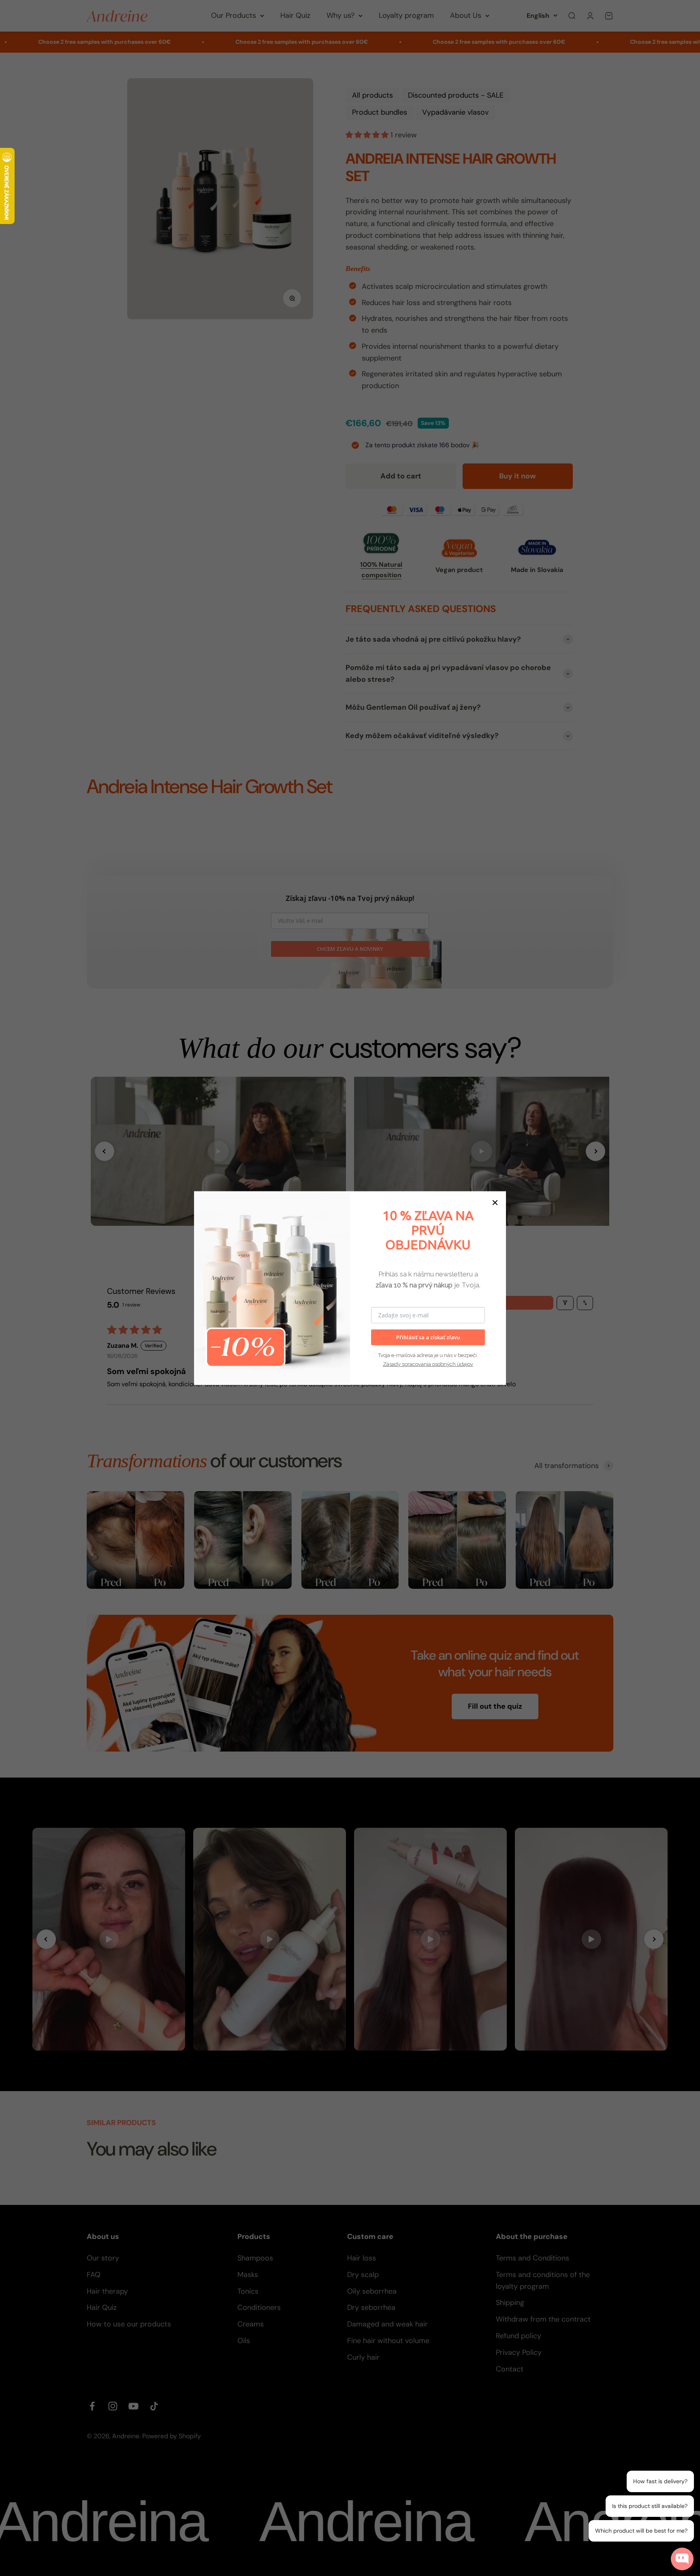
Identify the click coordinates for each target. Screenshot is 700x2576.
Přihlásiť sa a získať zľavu (428, 1337)
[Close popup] (689, 2463)
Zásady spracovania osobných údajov (428, 1364)
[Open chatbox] (682, 2559)
